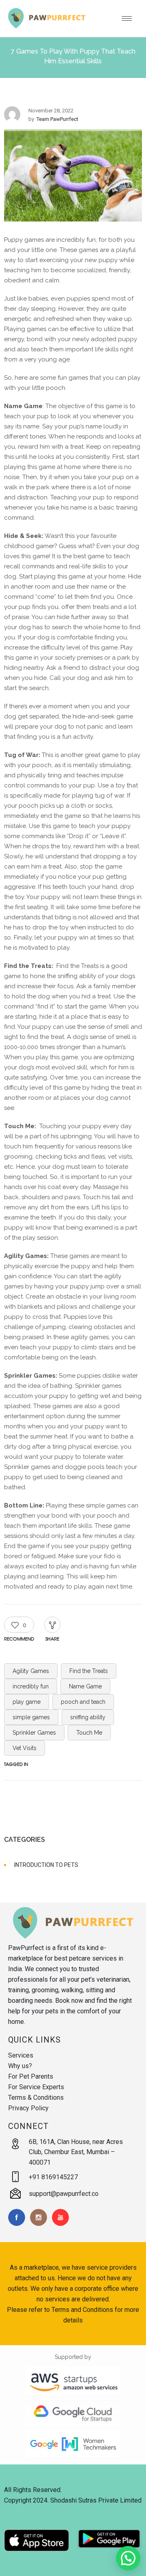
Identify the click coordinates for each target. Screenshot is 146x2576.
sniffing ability (88, 1717)
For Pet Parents (31, 2076)
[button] (128, 2558)
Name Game (85, 1686)
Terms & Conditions (36, 2098)
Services (21, 2055)
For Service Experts (36, 2087)
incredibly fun (31, 1686)
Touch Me (89, 1733)
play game (27, 1702)
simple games (31, 1717)
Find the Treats (89, 1671)
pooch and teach (83, 1702)
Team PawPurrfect (57, 119)
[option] (73, 177)
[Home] (47, 26)
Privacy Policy (28, 2108)
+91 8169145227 (53, 2177)
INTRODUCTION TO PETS (46, 1865)
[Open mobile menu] (130, 18)
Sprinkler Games (34, 1733)
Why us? (20, 2066)
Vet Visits (25, 1748)
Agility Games (31, 1671)
